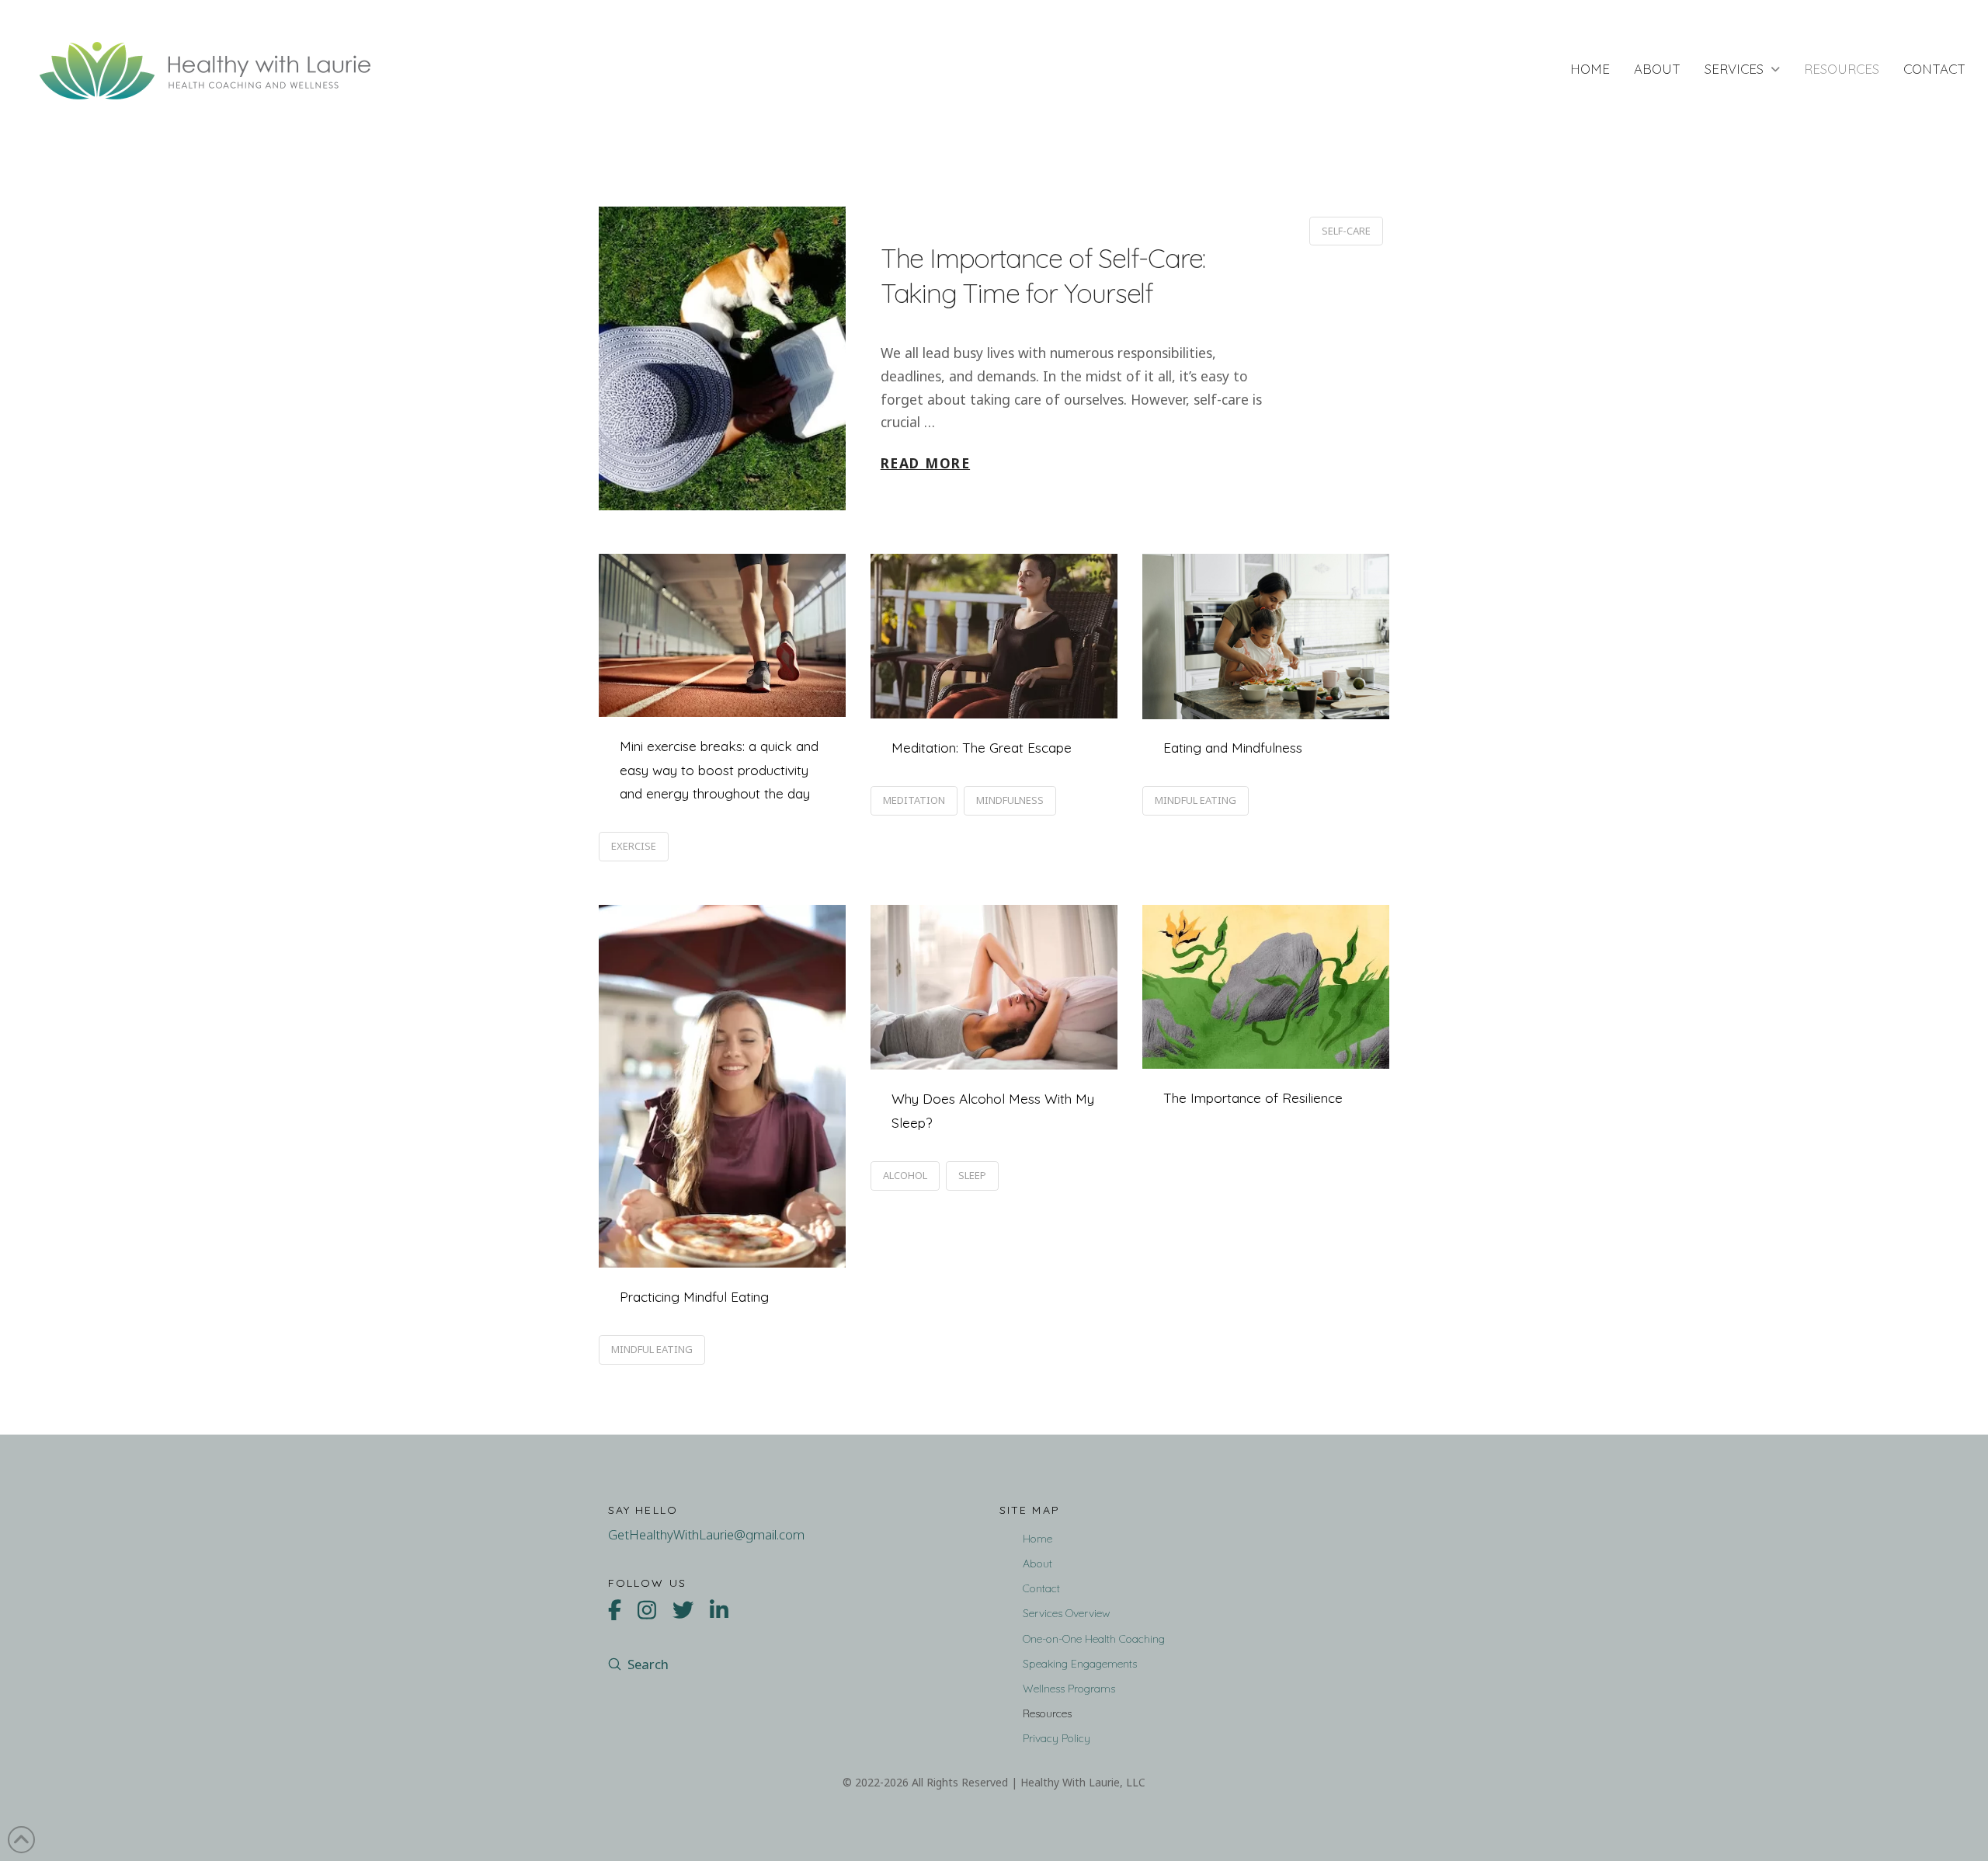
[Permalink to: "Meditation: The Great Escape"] (994, 636)
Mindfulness (1010, 800)
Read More (925, 464)
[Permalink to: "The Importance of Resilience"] (1266, 987)
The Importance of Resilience (1253, 1097)
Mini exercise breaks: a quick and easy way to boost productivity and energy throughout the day (719, 769)
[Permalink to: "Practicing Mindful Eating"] (722, 1086)
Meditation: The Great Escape (982, 747)
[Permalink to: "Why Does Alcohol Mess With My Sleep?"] (994, 987)
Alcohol (905, 1175)
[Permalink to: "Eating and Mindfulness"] (1266, 637)
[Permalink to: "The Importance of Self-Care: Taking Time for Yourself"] (722, 358)
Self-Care (1346, 231)
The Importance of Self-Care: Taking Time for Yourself (1043, 276)
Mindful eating (1196, 800)
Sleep (972, 1175)
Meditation (914, 800)
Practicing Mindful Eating (694, 1296)
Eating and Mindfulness (1233, 747)
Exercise (634, 846)
